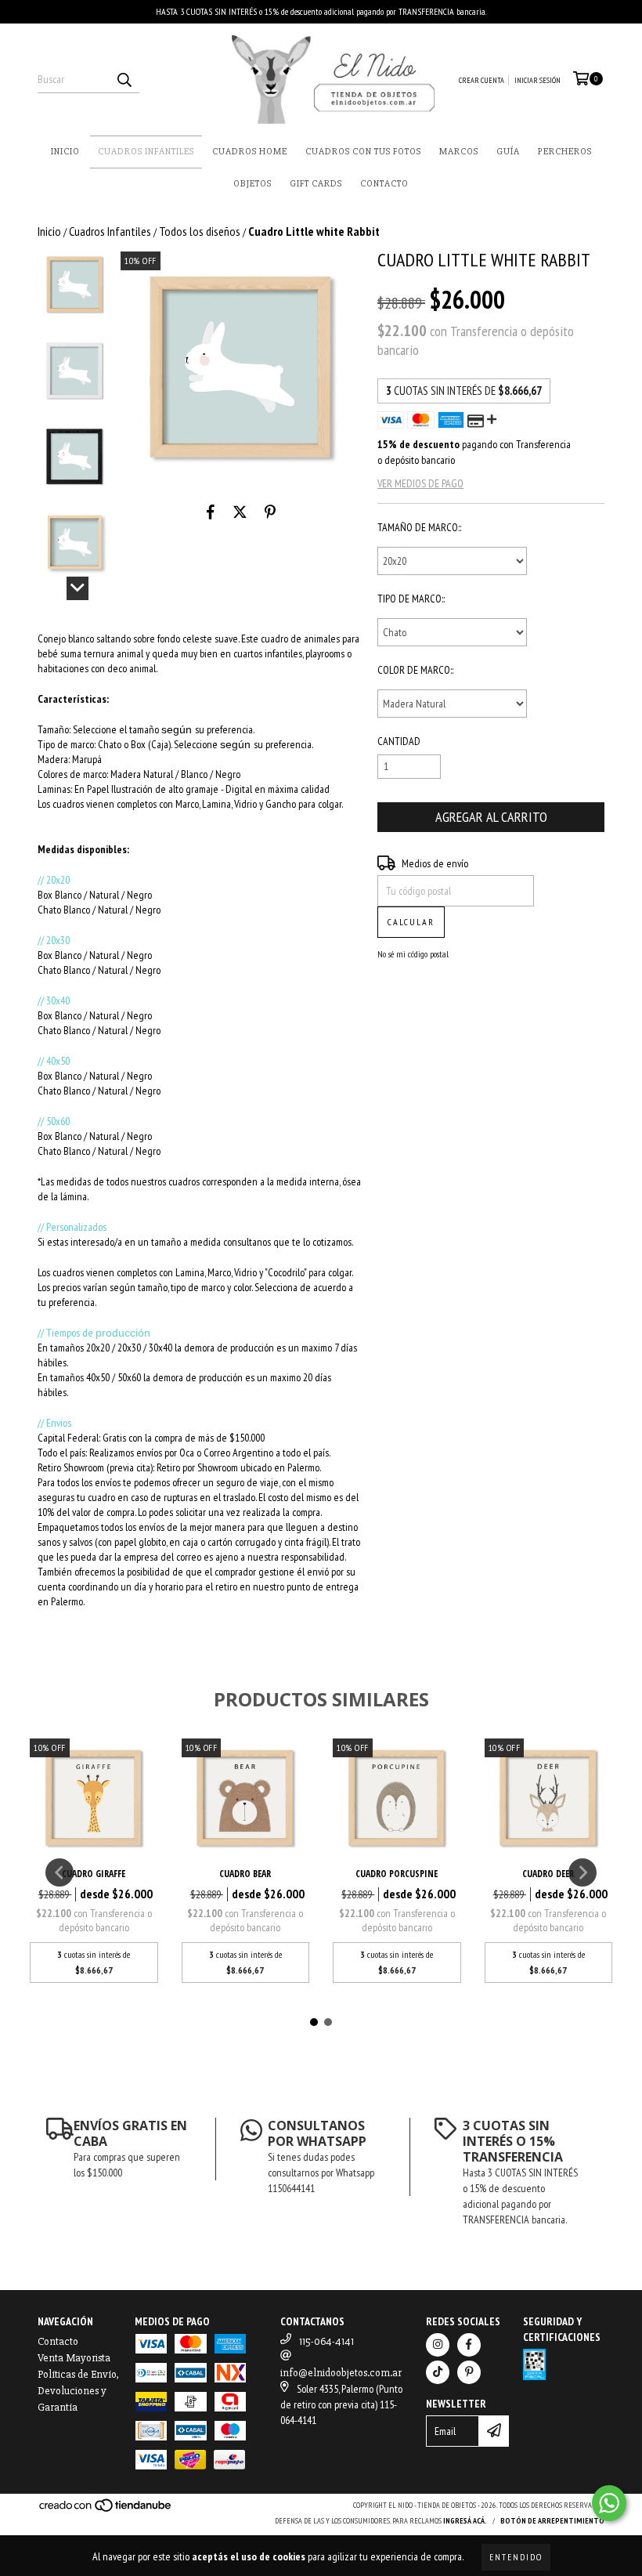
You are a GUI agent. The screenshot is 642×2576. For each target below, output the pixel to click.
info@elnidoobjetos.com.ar (341, 2373)
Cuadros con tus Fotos (363, 152)
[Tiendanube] (106, 2511)
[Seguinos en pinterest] (469, 2372)
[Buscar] (124, 79)
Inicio (65, 152)
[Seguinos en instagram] (438, 2345)
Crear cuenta (481, 80)
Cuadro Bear (245, 1874)
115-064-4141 (326, 2341)
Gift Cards (316, 184)
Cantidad (399, 741)
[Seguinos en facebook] (469, 2345)
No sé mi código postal (413, 954)
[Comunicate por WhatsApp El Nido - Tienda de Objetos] (609, 2503)
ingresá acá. (465, 2521)
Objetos (252, 184)
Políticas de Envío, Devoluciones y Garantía (78, 2391)
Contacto (384, 184)
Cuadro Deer (548, 1874)
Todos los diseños (200, 231)
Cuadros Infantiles (146, 152)
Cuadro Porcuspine (397, 1874)
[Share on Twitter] (240, 512)
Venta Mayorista (74, 2358)
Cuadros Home (250, 152)
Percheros (565, 152)
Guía (508, 152)
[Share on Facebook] (211, 512)
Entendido (516, 2557)
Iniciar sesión (537, 80)
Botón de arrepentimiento (552, 2521)
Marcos (459, 152)
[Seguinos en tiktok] (438, 2372)
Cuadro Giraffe (94, 1874)
